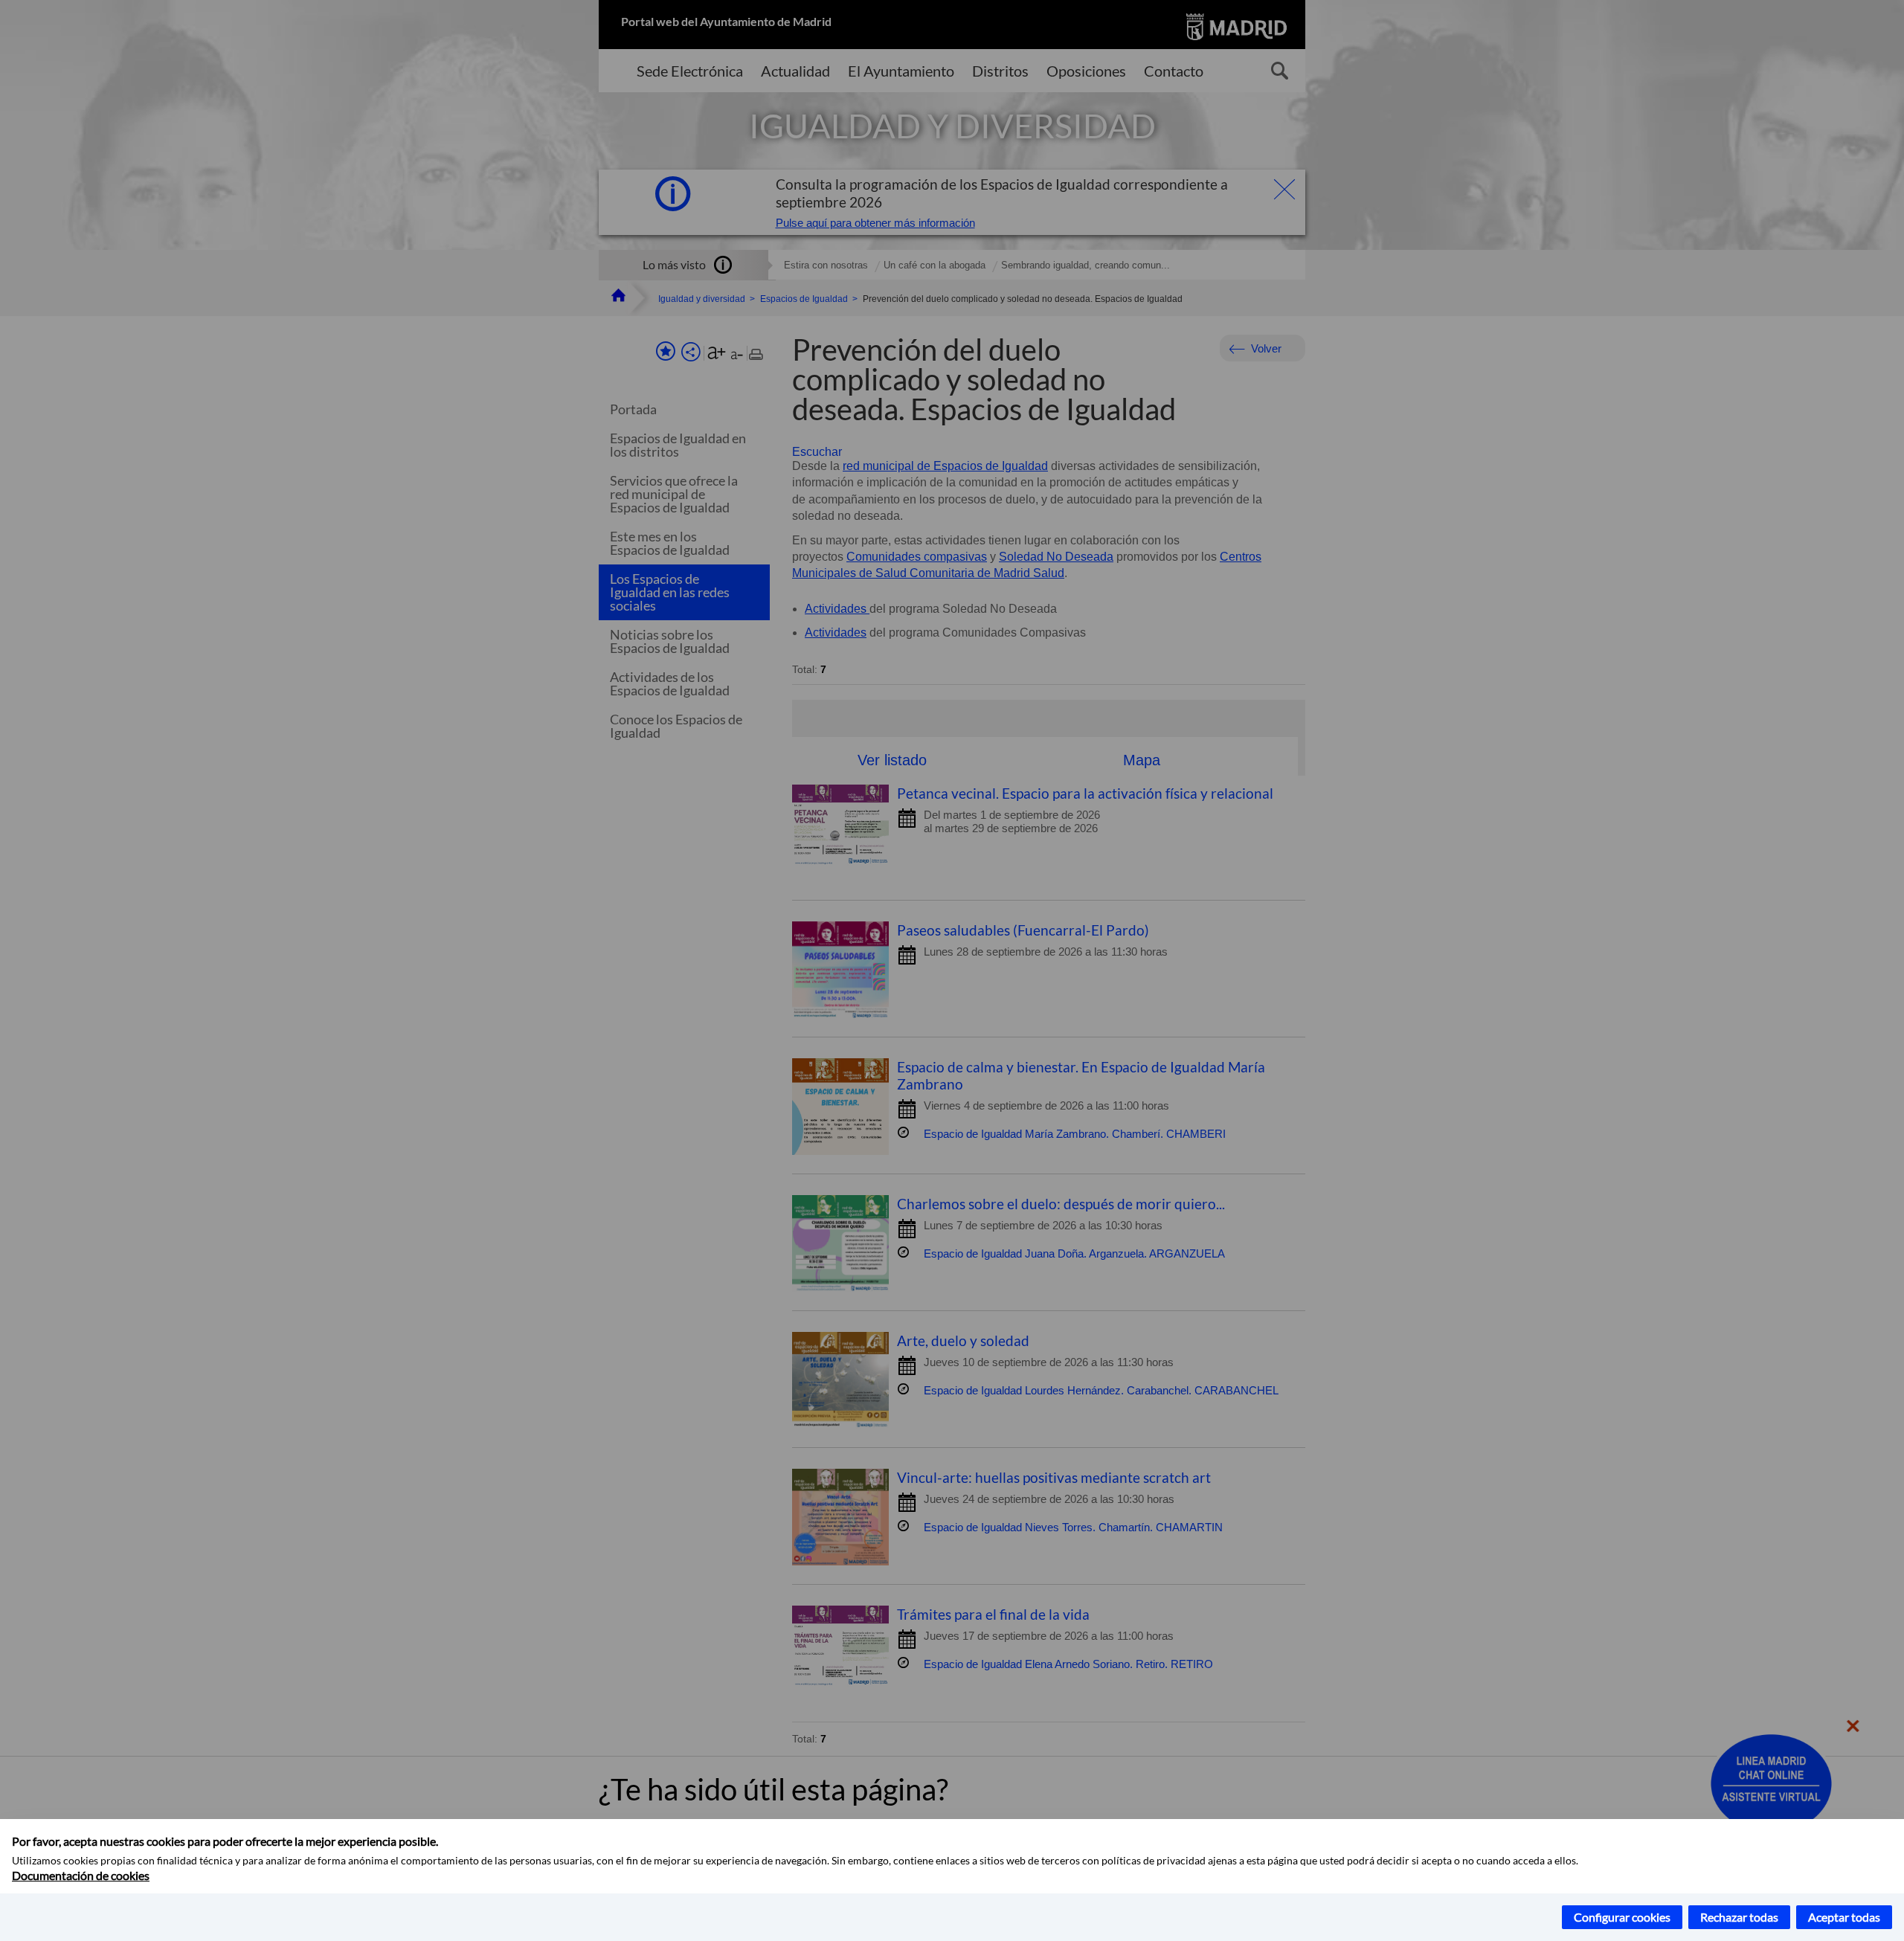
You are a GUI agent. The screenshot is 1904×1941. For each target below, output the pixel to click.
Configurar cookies (1622, 1917)
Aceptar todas (1844, 1917)
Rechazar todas (1739, 1917)
